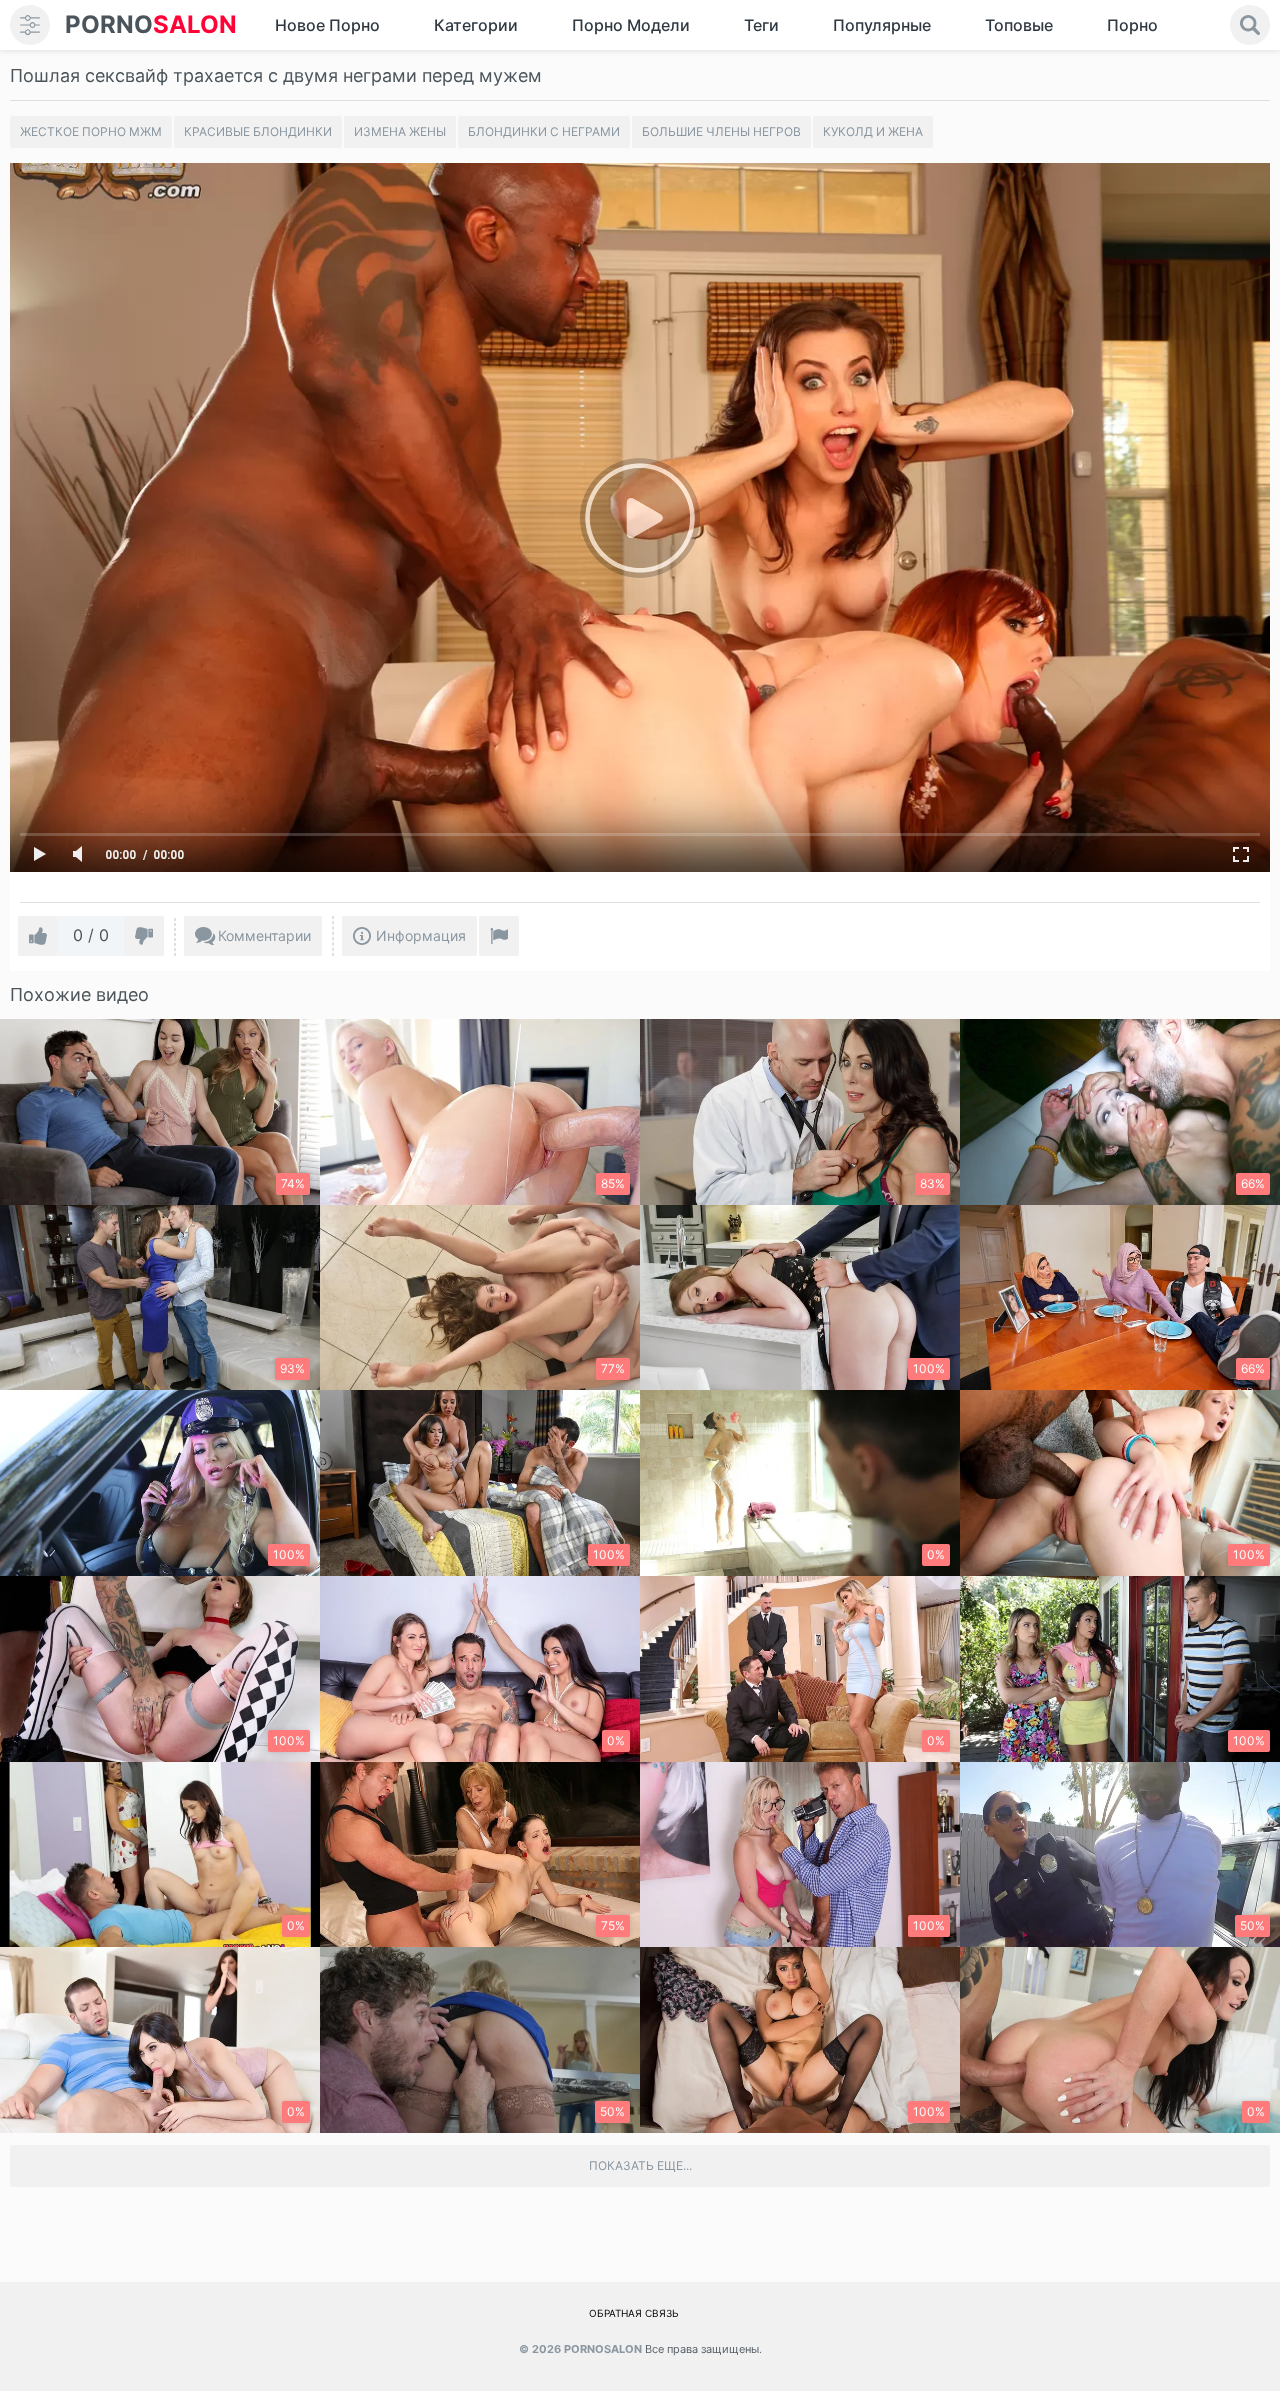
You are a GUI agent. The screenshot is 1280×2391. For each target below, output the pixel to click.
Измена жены (400, 131)
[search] (1250, 25)
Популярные (882, 25)
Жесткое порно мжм (91, 131)
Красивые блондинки (258, 131)
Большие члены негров (721, 131)
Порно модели (631, 25)
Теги (761, 25)
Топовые (1019, 25)
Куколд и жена (873, 131)
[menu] (30, 25)
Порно (1132, 25)
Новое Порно (327, 25)
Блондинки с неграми (544, 131)
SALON (151, 24)
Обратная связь (634, 2313)
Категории (476, 25)
